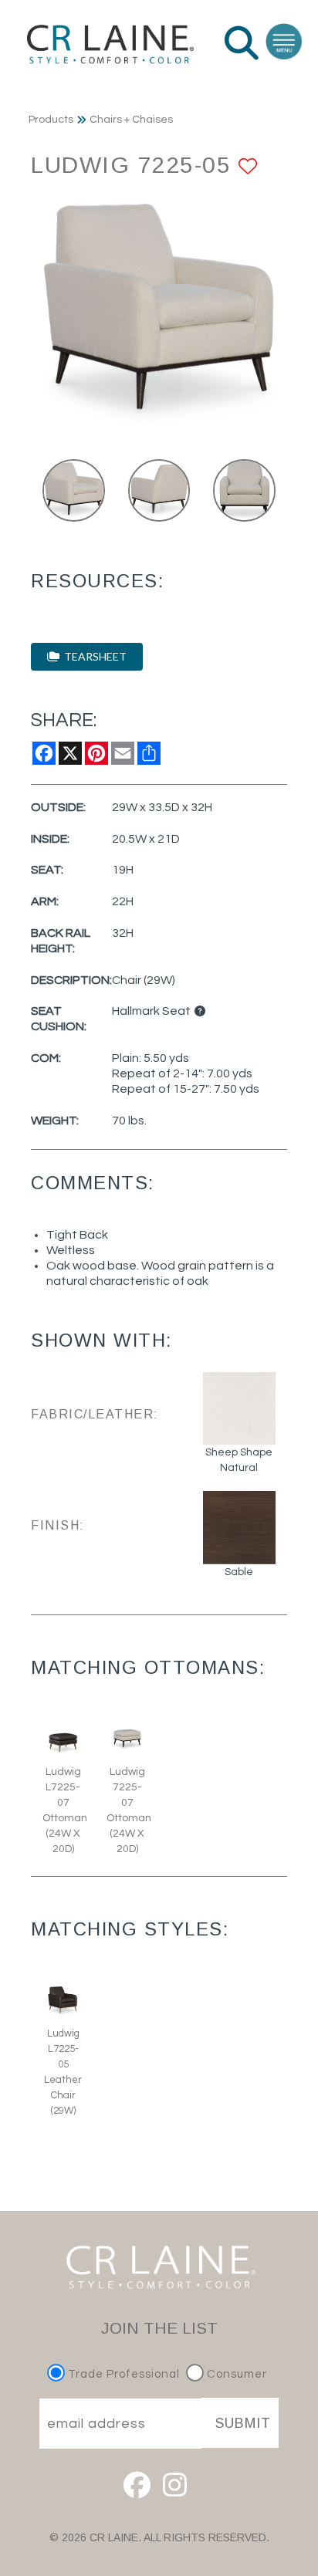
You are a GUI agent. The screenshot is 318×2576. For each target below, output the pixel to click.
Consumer (235, 2374)
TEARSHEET (93, 656)
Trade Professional (122, 2374)
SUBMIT (243, 2423)
